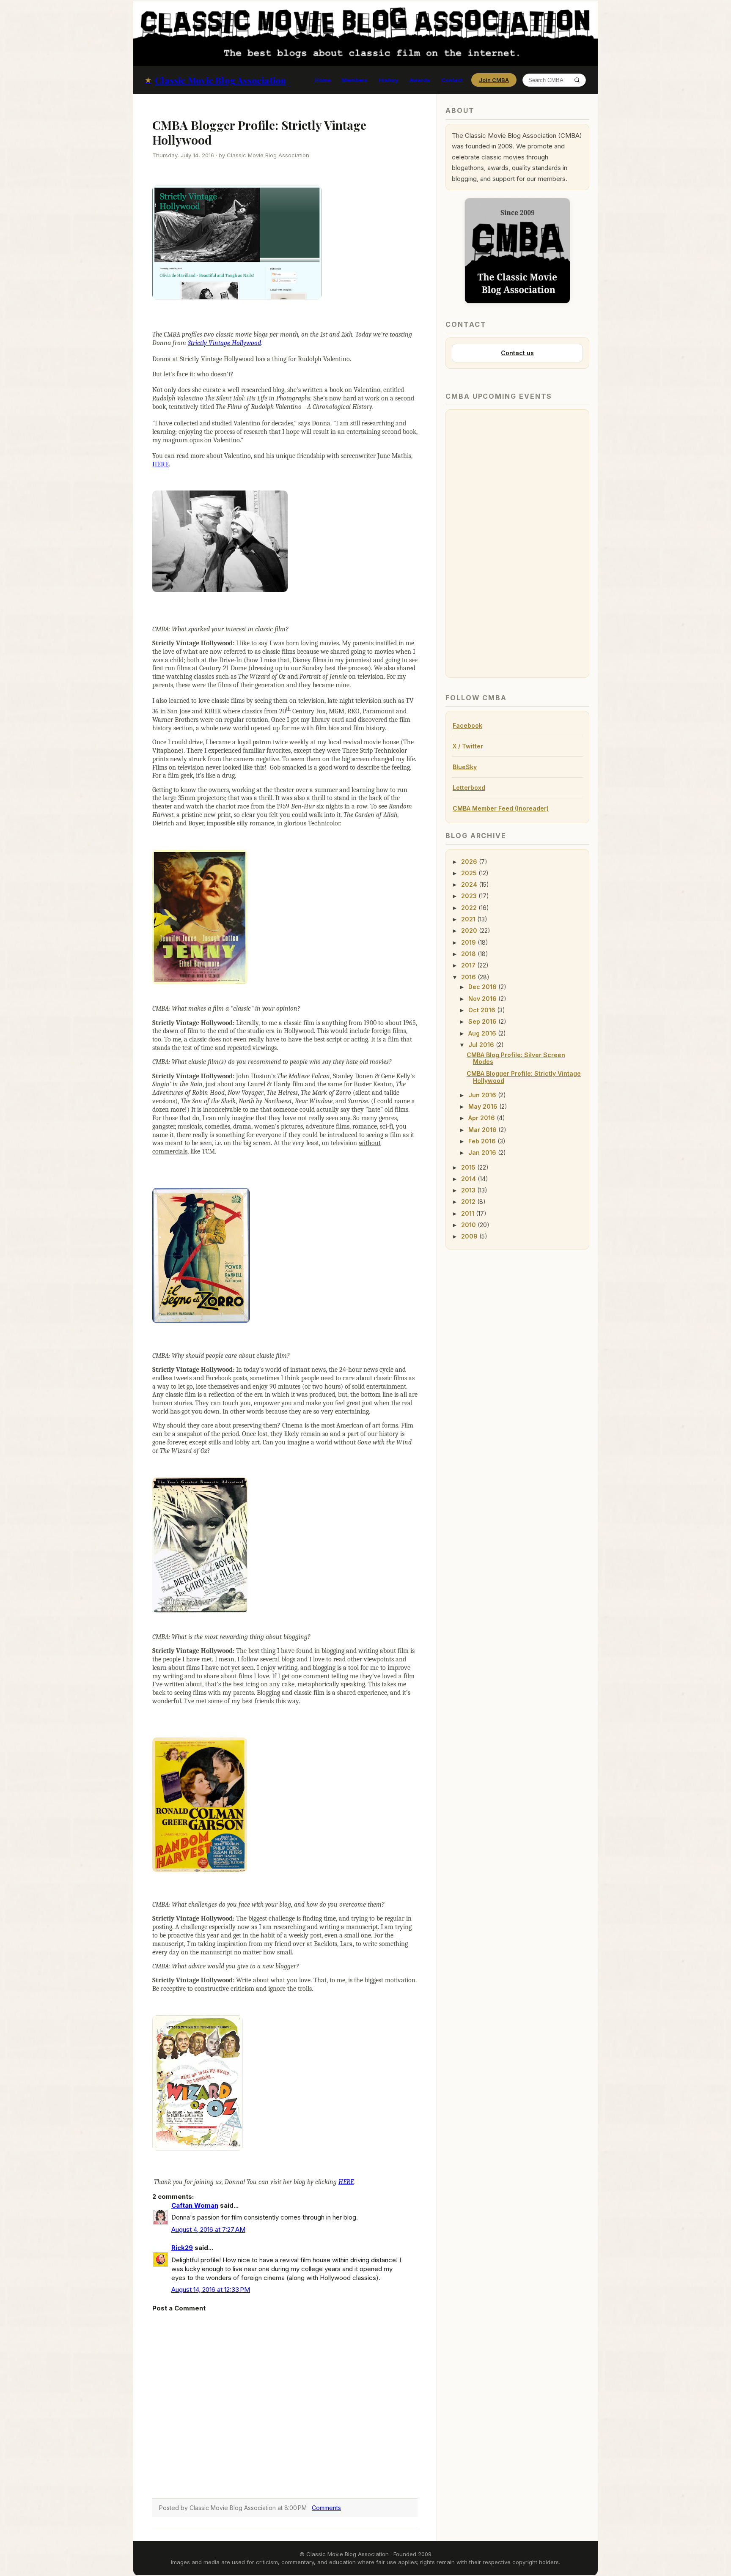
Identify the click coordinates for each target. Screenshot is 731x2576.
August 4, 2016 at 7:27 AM (208, 2229)
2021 (469, 919)
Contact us (517, 353)
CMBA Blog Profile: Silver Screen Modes (516, 1058)
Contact (452, 80)
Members (355, 80)
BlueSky (465, 767)
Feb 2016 (483, 1141)
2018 (469, 954)
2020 (470, 930)
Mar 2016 (483, 1130)
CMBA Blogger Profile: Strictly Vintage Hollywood (524, 1077)
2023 (470, 896)
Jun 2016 (483, 1095)
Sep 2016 (483, 1021)
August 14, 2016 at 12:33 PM (211, 2290)
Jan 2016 (483, 1152)
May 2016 (484, 1106)
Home (323, 80)
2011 (469, 1213)
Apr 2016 (482, 1118)
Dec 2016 (483, 987)
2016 (469, 977)
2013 (469, 1190)
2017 (469, 965)
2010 (469, 1225)
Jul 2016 (482, 1045)
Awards (420, 80)
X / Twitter (468, 746)
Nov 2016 (483, 999)
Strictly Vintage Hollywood (224, 343)
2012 (469, 1202)
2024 (470, 884)
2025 (470, 873)
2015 (469, 1167)
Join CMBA (494, 80)
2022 (470, 908)
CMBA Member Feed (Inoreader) (501, 808)
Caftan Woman (195, 2205)
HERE (161, 464)
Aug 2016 (483, 1033)
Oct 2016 (483, 1010)
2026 (470, 862)
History (389, 80)
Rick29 (182, 2248)
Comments (326, 2508)
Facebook (467, 725)
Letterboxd (469, 788)
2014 (469, 1179)
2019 (469, 942)
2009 (470, 1236)
